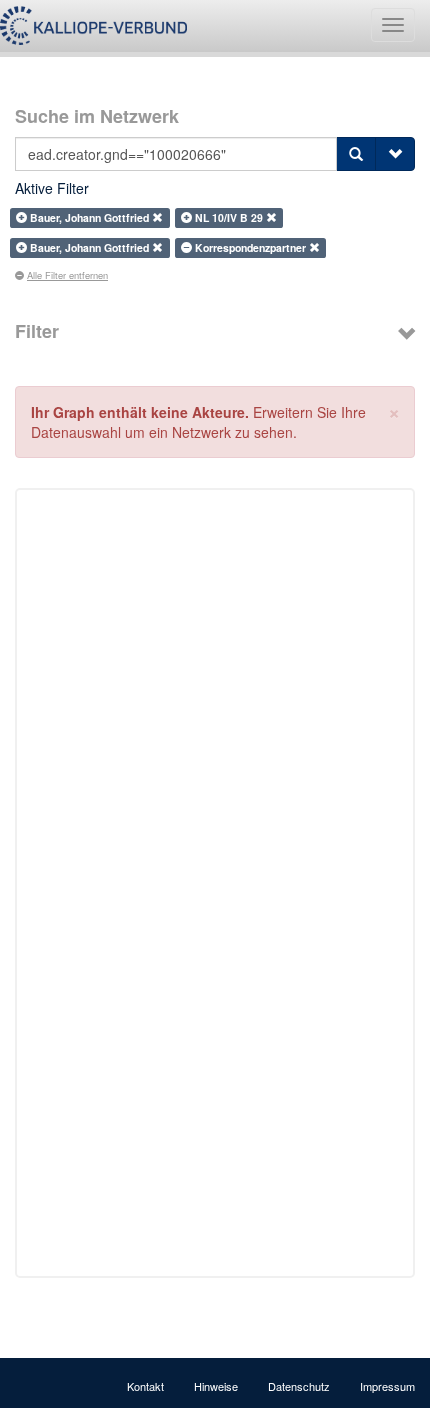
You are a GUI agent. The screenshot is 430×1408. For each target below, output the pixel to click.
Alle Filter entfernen (67, 275)
